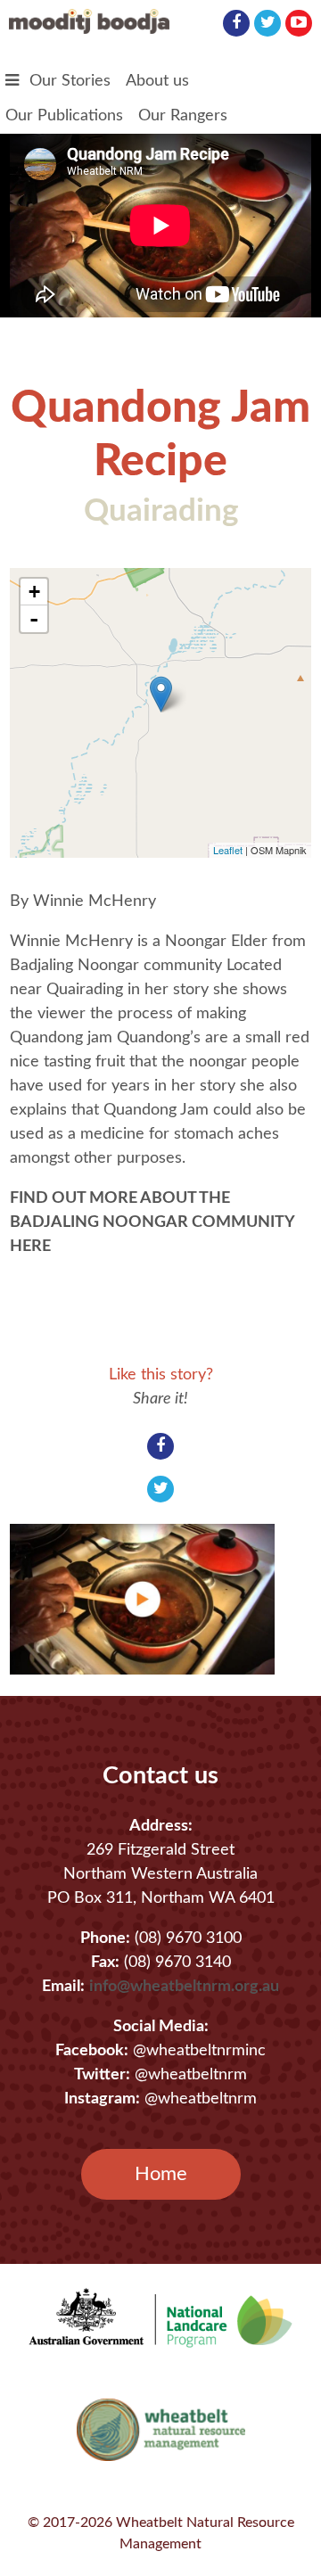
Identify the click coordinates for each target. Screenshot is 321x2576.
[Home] (89, 29)
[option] (153, 1599)
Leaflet (228, 850)
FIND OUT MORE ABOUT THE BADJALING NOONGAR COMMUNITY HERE (152, 1222)
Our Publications (64, 116)
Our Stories (70, 81)
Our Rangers (183, 116)
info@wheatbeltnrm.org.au (184, 1987)
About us (157, 81)
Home (161, 2174)
